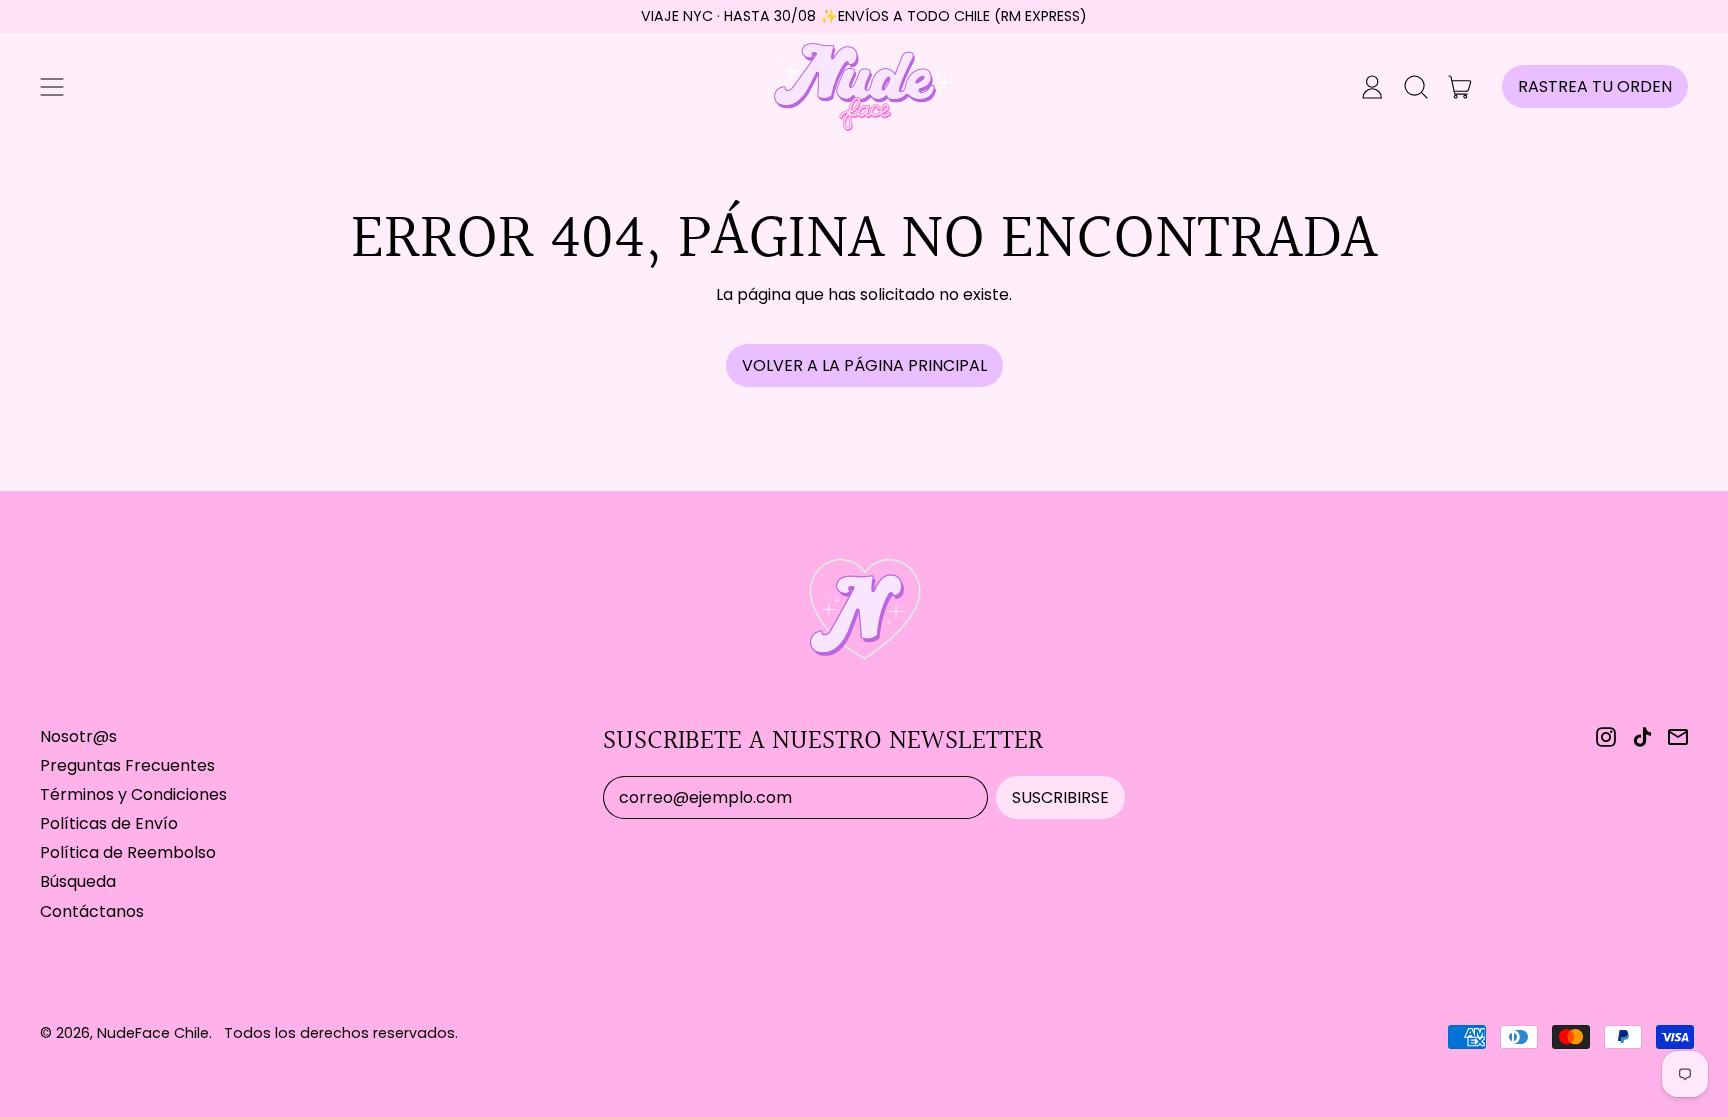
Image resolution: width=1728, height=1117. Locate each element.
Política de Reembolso (128, 852)
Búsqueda (78, 881)
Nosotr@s (78, 736)
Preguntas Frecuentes (127, 765)
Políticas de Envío (109, 823)
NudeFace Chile (153, 1033)
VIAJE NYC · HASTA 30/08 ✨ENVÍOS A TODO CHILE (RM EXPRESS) (864, 16)
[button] (1416, 87)
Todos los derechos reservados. (341, 1033)
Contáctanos (92, 911)
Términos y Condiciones (133, 794)
